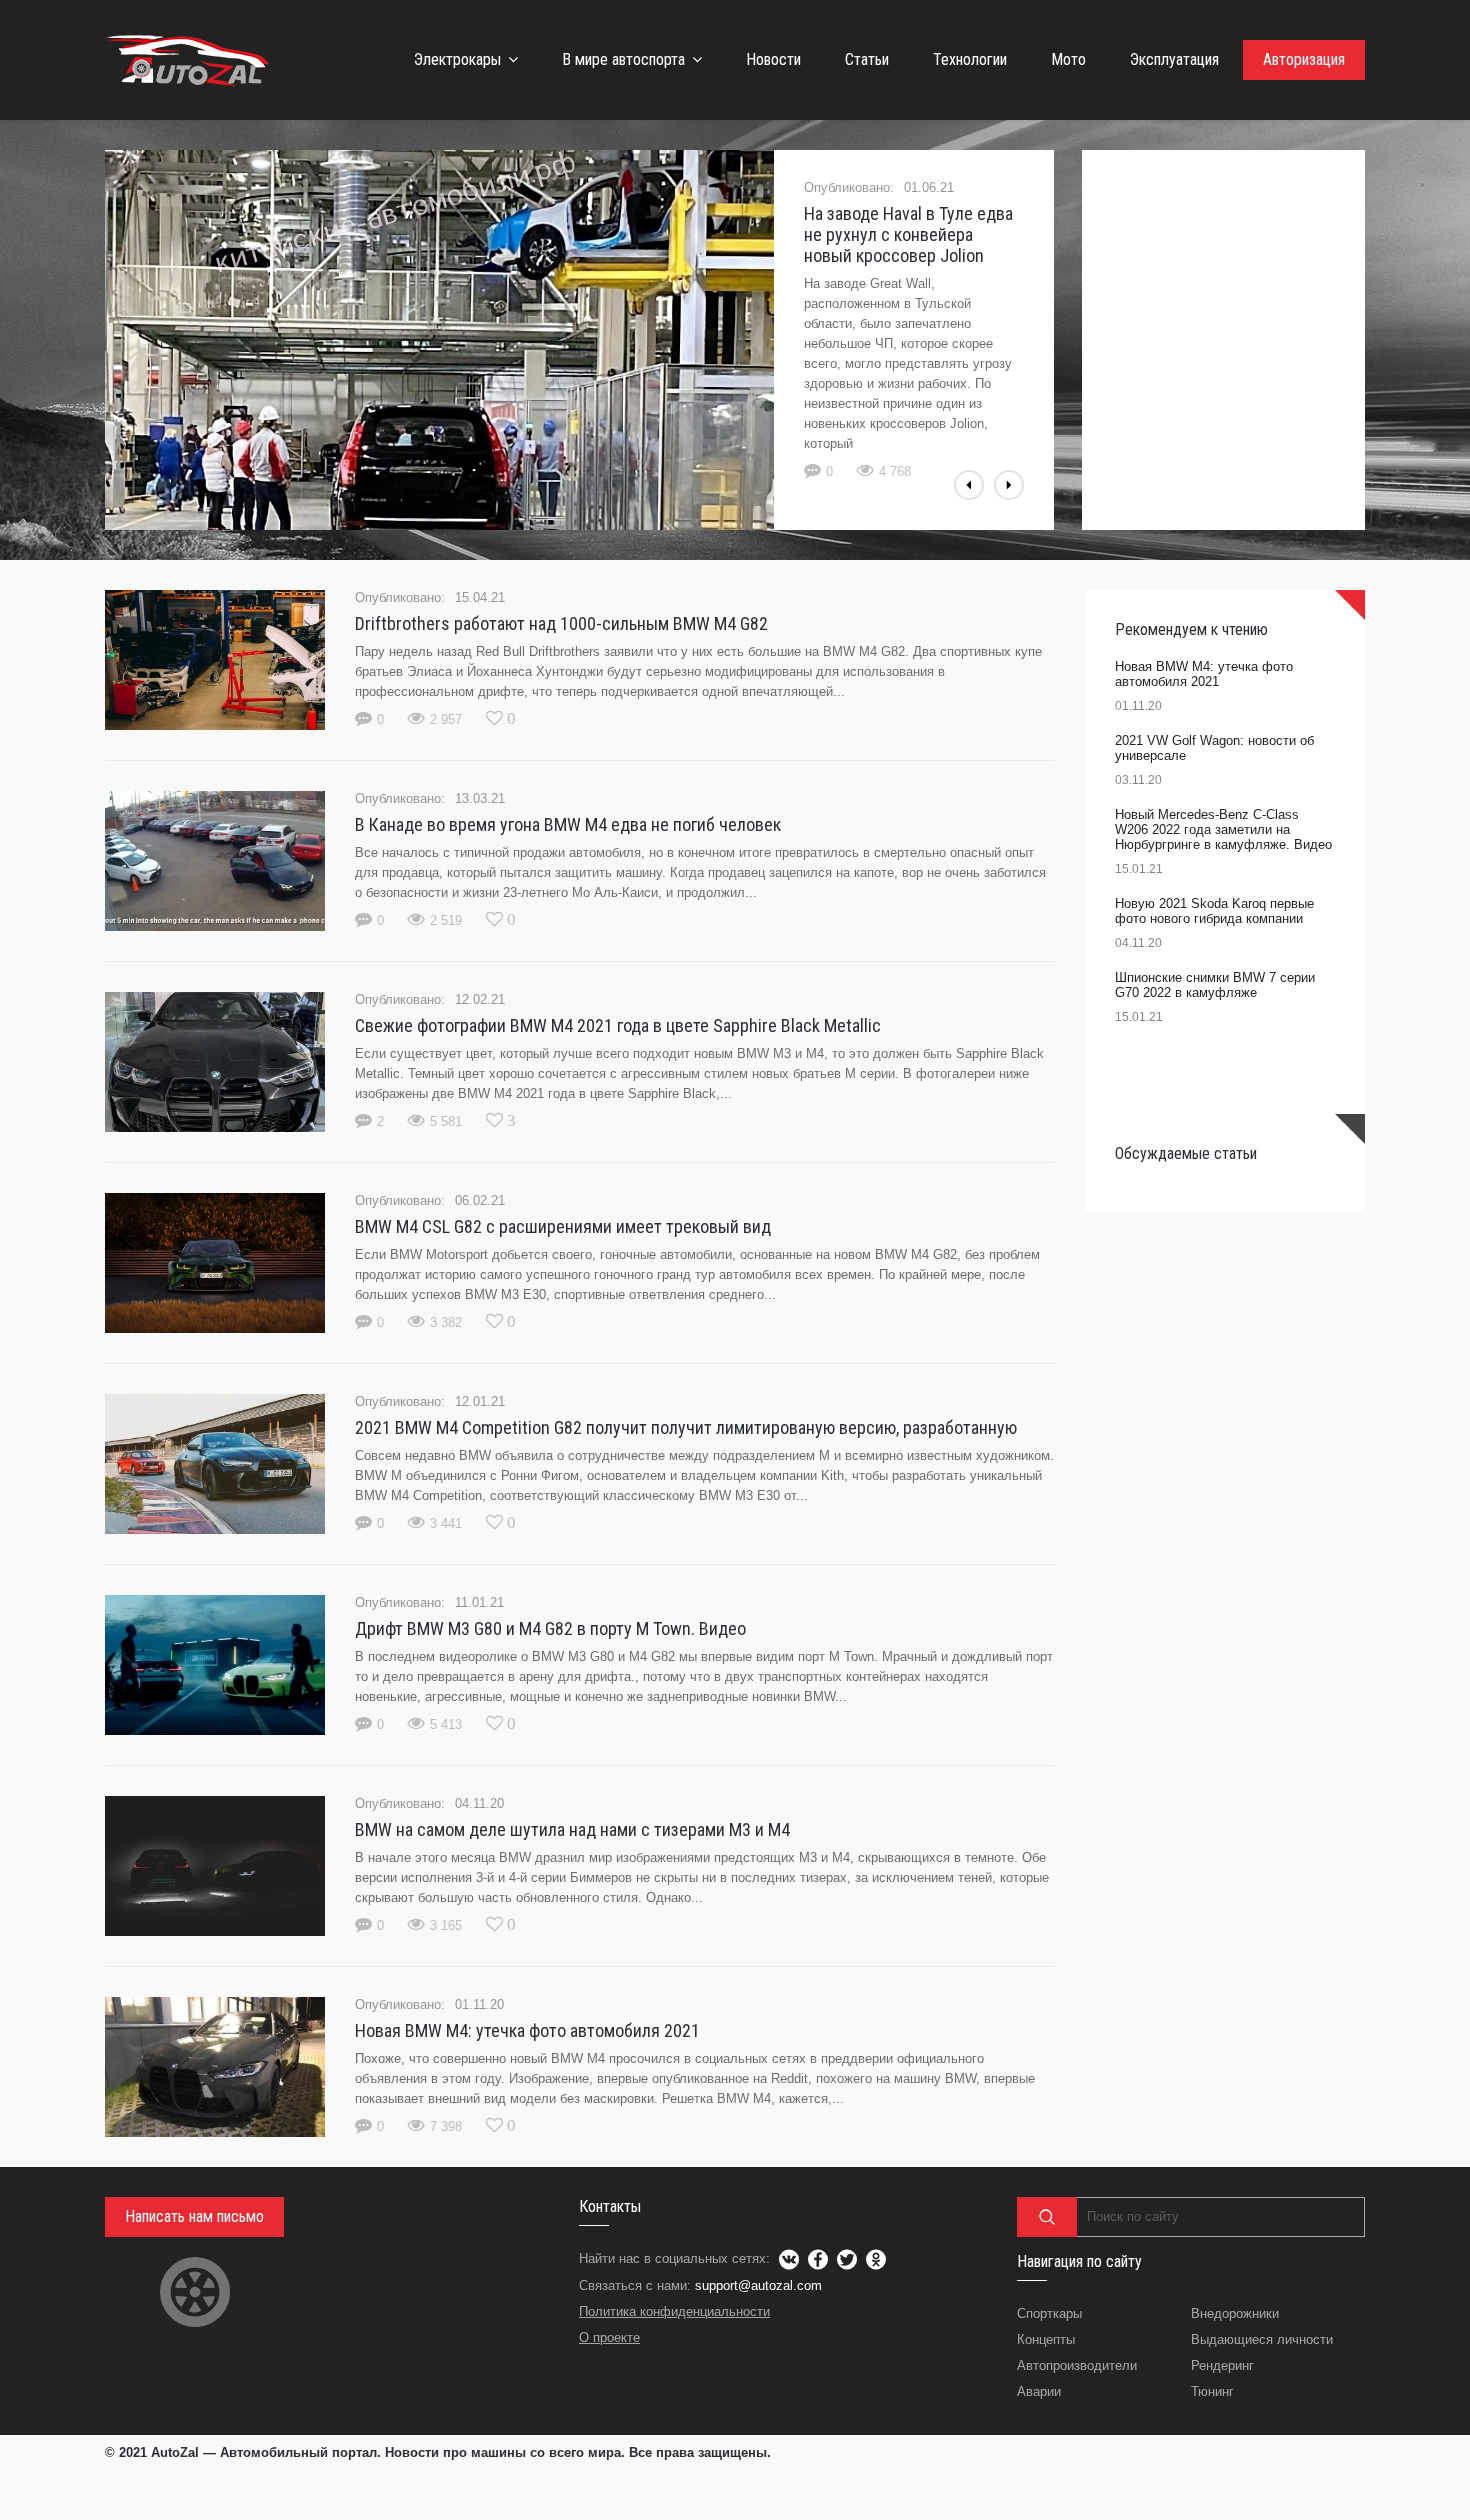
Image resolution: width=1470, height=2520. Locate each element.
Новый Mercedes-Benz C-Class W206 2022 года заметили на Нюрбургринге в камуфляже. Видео (1223, 829)
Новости (773, 59)
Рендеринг (1222, 2365)
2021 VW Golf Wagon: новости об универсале (1214, 748)
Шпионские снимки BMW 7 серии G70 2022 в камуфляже (1215, 985)
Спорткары (1049, 2313)
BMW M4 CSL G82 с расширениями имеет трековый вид (563, 1226)
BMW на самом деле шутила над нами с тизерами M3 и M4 (572, 1829)
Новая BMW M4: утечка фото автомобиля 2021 (527, 2030)
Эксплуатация (1174, 59)
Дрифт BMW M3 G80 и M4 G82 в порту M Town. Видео (550, 1628)
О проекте (609, 2337)
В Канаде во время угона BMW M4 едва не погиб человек (568, 824)
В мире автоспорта (623, 59)
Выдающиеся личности (1262, 2339)
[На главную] (190, 60)
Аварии (1039, 2391)
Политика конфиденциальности (674, 2311)
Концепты (1046, 2339)
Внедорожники (1235, 2313)
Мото (1068, 59)
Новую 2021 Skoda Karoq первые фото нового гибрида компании (1214, 911)
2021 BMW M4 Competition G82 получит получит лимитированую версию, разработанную (686, 1427)
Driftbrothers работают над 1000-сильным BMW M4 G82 (561, 623)
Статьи (867, 59)
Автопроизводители (1077, 2365)
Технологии (970, 59)
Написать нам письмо (194, 2216)
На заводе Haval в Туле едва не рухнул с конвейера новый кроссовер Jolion (908, 234)
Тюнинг (1212, 2391)
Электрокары (457, 59)
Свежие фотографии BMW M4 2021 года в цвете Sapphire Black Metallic (618, 1025)
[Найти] (1047, 2217)
